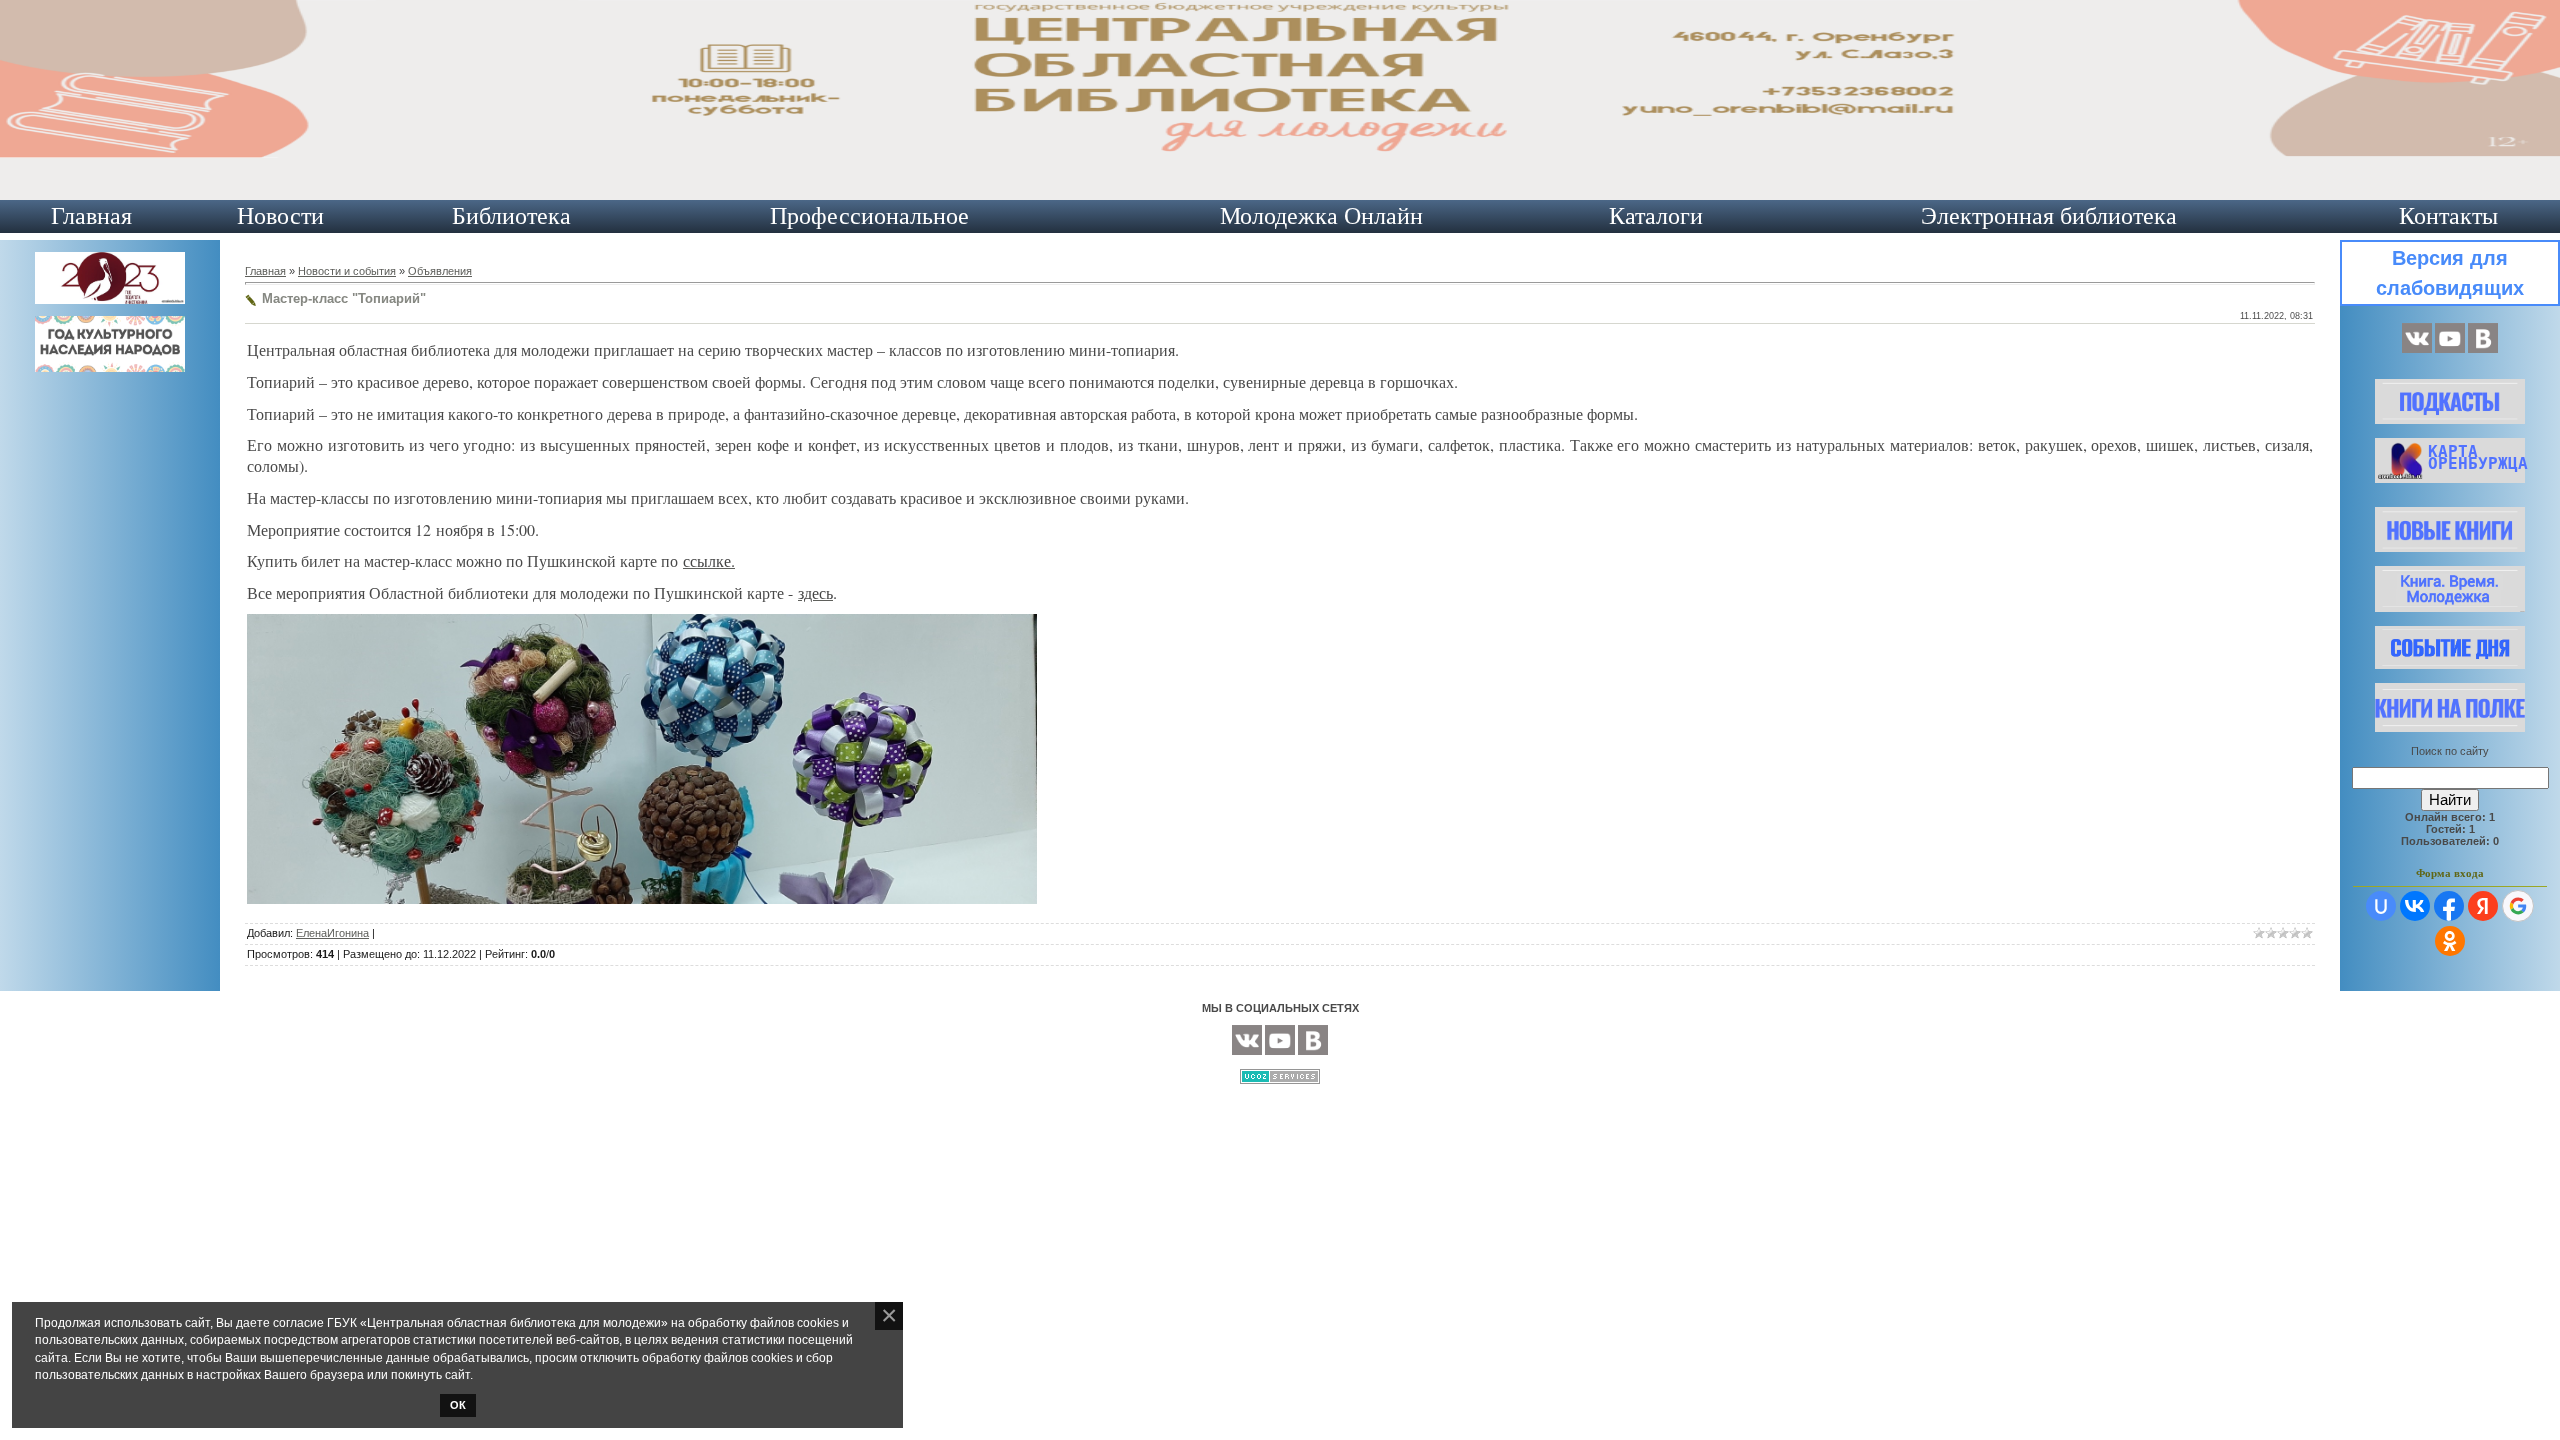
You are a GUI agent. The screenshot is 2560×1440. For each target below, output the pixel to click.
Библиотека (511, 216)
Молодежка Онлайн (1321, 216)
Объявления (440, 271)
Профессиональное (869, 216)
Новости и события (347, 271)
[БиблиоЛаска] (2483, 349)
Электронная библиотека (2049, 216)
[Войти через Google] (2518, 906)
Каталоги (1656, 216)
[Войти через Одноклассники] (2450, 941)
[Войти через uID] (2381, 906)
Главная (91, 216)
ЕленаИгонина (332, 933)
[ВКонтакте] (2417, 349)
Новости (280, 216)
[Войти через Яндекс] (2483, 906)
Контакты (2448, 216)
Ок (458, 1405)
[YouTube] (2450, 349)
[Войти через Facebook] (2449, 906)
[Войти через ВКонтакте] (2415, 906)
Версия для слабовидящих (2450, 273)
